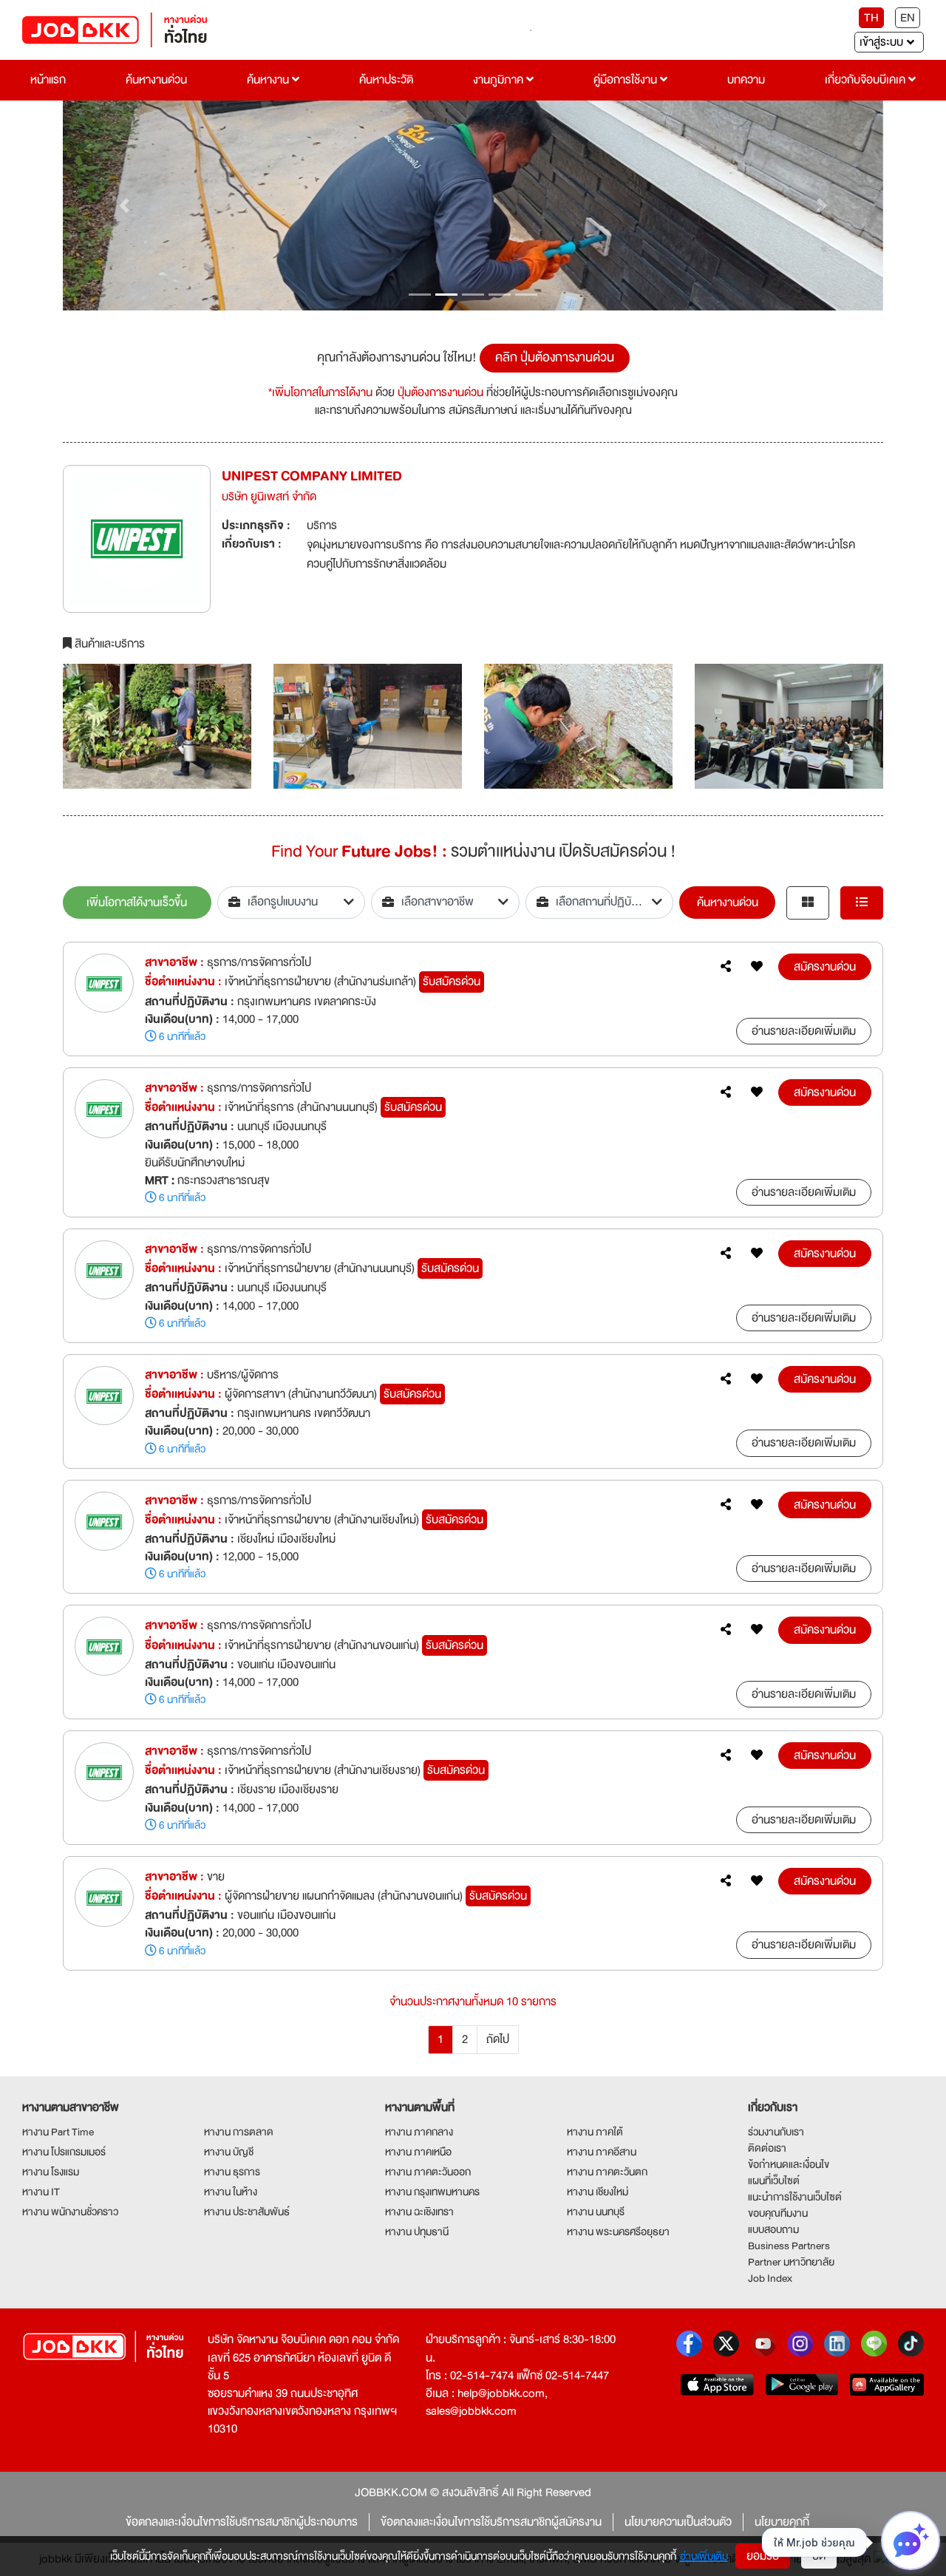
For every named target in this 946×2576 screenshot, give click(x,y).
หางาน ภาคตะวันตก (607, 2172)
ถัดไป (498, 2039)
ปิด (819, 2556)
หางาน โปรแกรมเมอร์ (64, 2152)
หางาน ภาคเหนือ (418, 2152)
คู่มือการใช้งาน (627, 80)
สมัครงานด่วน (825, 967)
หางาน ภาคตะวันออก (428, 2172)
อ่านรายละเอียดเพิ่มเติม (804, 1031)
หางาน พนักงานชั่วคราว (70, 2212)
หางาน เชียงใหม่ (598, 2192)
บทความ (746, 80)
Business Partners (789, 2246)
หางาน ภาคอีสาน (602, 2152)
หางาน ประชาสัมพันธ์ (247, 2212)
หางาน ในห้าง (231, 2192)
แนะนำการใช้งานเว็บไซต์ (795, 2197)
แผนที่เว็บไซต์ (774, 2181)
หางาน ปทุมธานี (417, 2232)
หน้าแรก (48, 80)
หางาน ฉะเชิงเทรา (419, 2212)
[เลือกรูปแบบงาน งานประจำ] (292, 903)
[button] (125, 206)
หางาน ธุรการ (232, 2172)
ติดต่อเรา (767, 2148)
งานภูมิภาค (500, 80)
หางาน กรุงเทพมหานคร (432, 2192)
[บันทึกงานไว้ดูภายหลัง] (757, 967)
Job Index (770, 2278)
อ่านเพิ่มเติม (704, 2556)
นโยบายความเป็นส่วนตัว (678, 2522)
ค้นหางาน (269, 80)
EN (908, 18)
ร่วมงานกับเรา (776, 2132)
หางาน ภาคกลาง (419, 2132)
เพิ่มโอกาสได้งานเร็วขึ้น (137, 903)
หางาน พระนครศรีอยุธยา (618, 2232)
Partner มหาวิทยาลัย (791, 2262)
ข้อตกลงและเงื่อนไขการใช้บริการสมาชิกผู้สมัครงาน (491, 2522)
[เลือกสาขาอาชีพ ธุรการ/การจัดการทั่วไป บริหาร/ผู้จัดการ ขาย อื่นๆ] (445, 903)
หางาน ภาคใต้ (595, 2132)
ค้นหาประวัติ (386, 80)
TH (871, 18)
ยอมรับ (763, 2556)
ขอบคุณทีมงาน (778, 2213)
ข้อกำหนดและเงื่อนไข (789, 2164)
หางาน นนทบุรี (596, 2212)
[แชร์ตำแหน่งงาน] (726, 967)
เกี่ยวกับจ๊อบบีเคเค (867, 80)
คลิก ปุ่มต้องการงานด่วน (555, 357)
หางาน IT (41, 2192)
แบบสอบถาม (773, 2229)
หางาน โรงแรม (51, 2172)
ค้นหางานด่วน (156, 80)
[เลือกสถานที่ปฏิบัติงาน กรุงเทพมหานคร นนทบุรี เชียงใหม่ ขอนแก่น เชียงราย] (600, 903)
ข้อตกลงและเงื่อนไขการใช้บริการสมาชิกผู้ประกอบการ (242, 2522)
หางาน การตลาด (239, 2132)
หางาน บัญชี (229, 2152)
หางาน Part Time (58, 2132)
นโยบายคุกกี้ (782, 2522)
